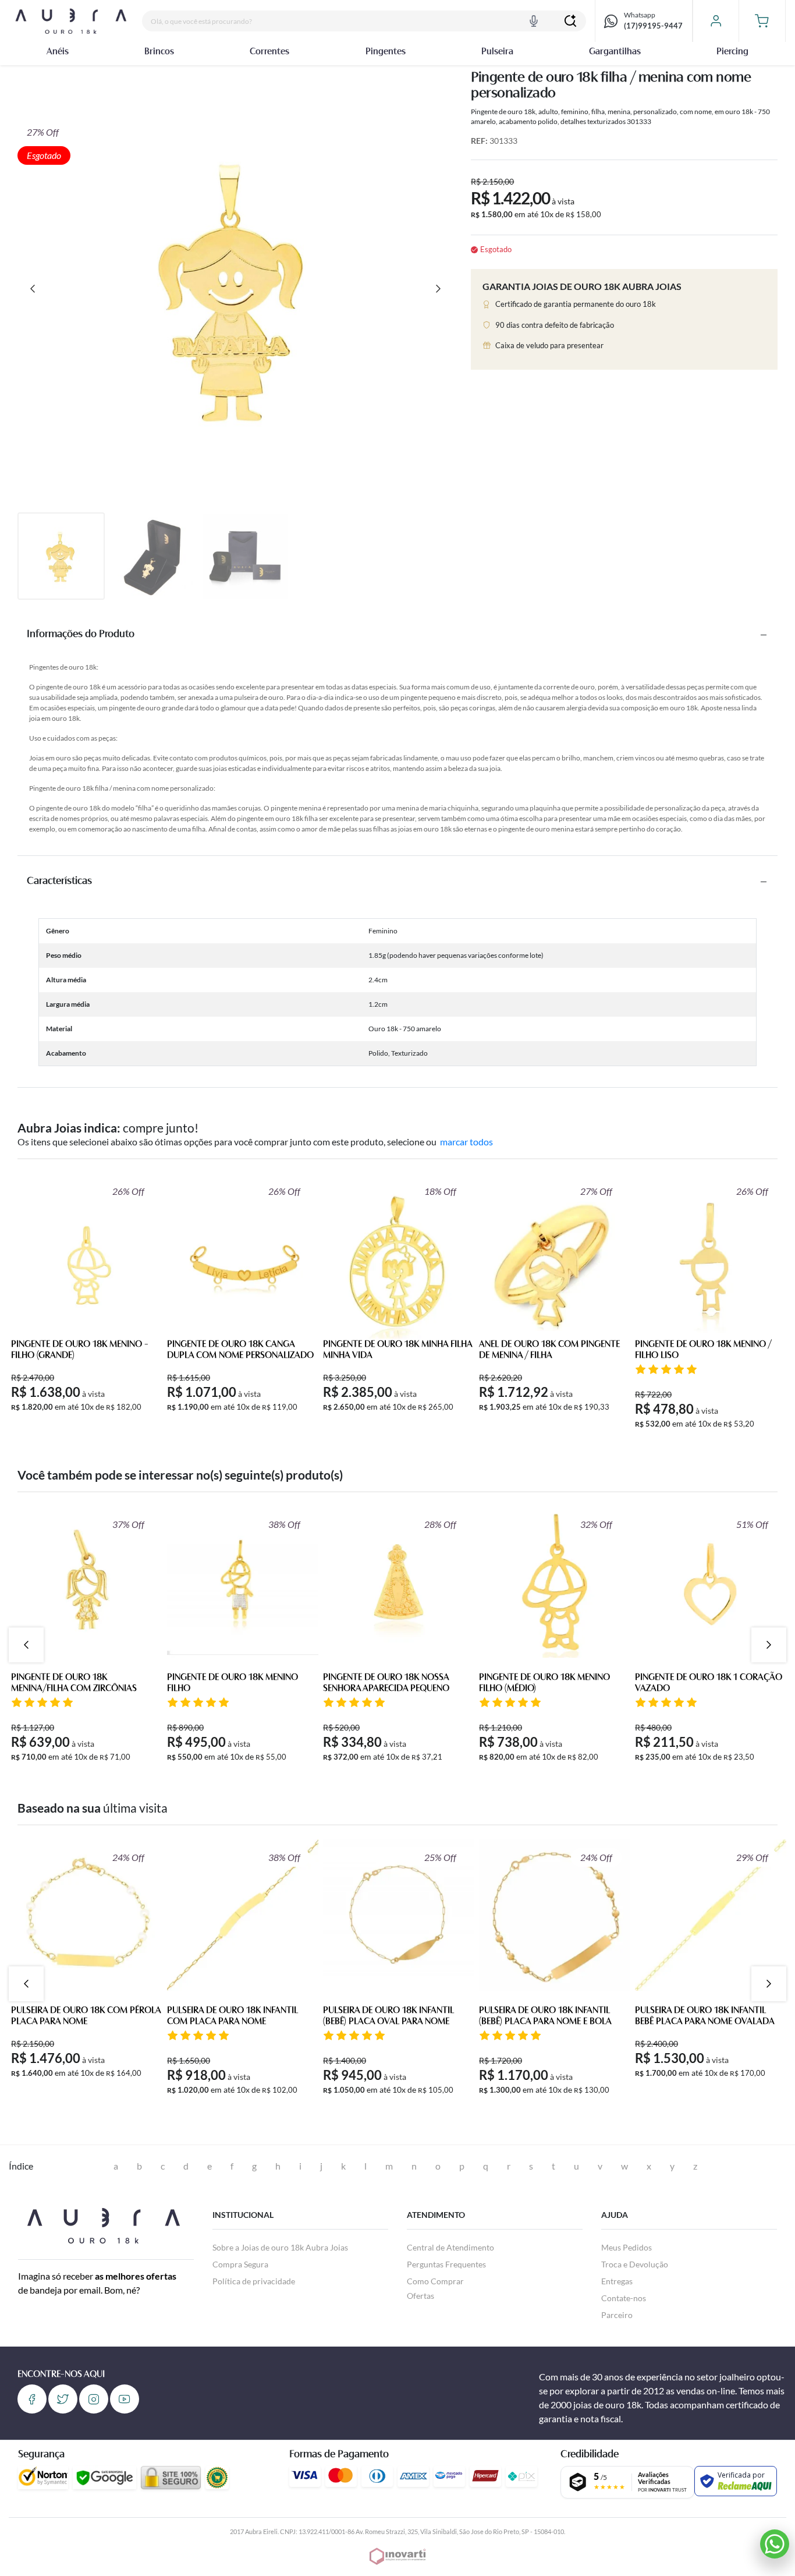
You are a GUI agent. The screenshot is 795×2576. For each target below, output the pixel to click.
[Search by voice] (534, 21)
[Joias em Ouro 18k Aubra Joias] (71, 21)
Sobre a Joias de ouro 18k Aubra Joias (280, 2247)
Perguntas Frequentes (446, 2264)
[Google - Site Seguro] (104, 2478)
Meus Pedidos (627, 2247)
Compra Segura (240, 2264)
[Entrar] (716, 21)
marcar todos (466, 1142)
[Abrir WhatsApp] (775, 2544)
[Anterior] (33, 289)
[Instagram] (94, 2399)
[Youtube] (125, 2399)
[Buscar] (570, 21)
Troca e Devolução (635, 2264)
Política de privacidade (254, 2281)
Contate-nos (624, 2298)
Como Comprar (435, 2281)
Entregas (617, 2281)
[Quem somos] (103, 2224)
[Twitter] (63, 2399)
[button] (762, 21)
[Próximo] (438, 289)
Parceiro (617, 2315)
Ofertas (420, 2296)
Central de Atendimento (450, 2247)
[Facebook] (32, 2399)
